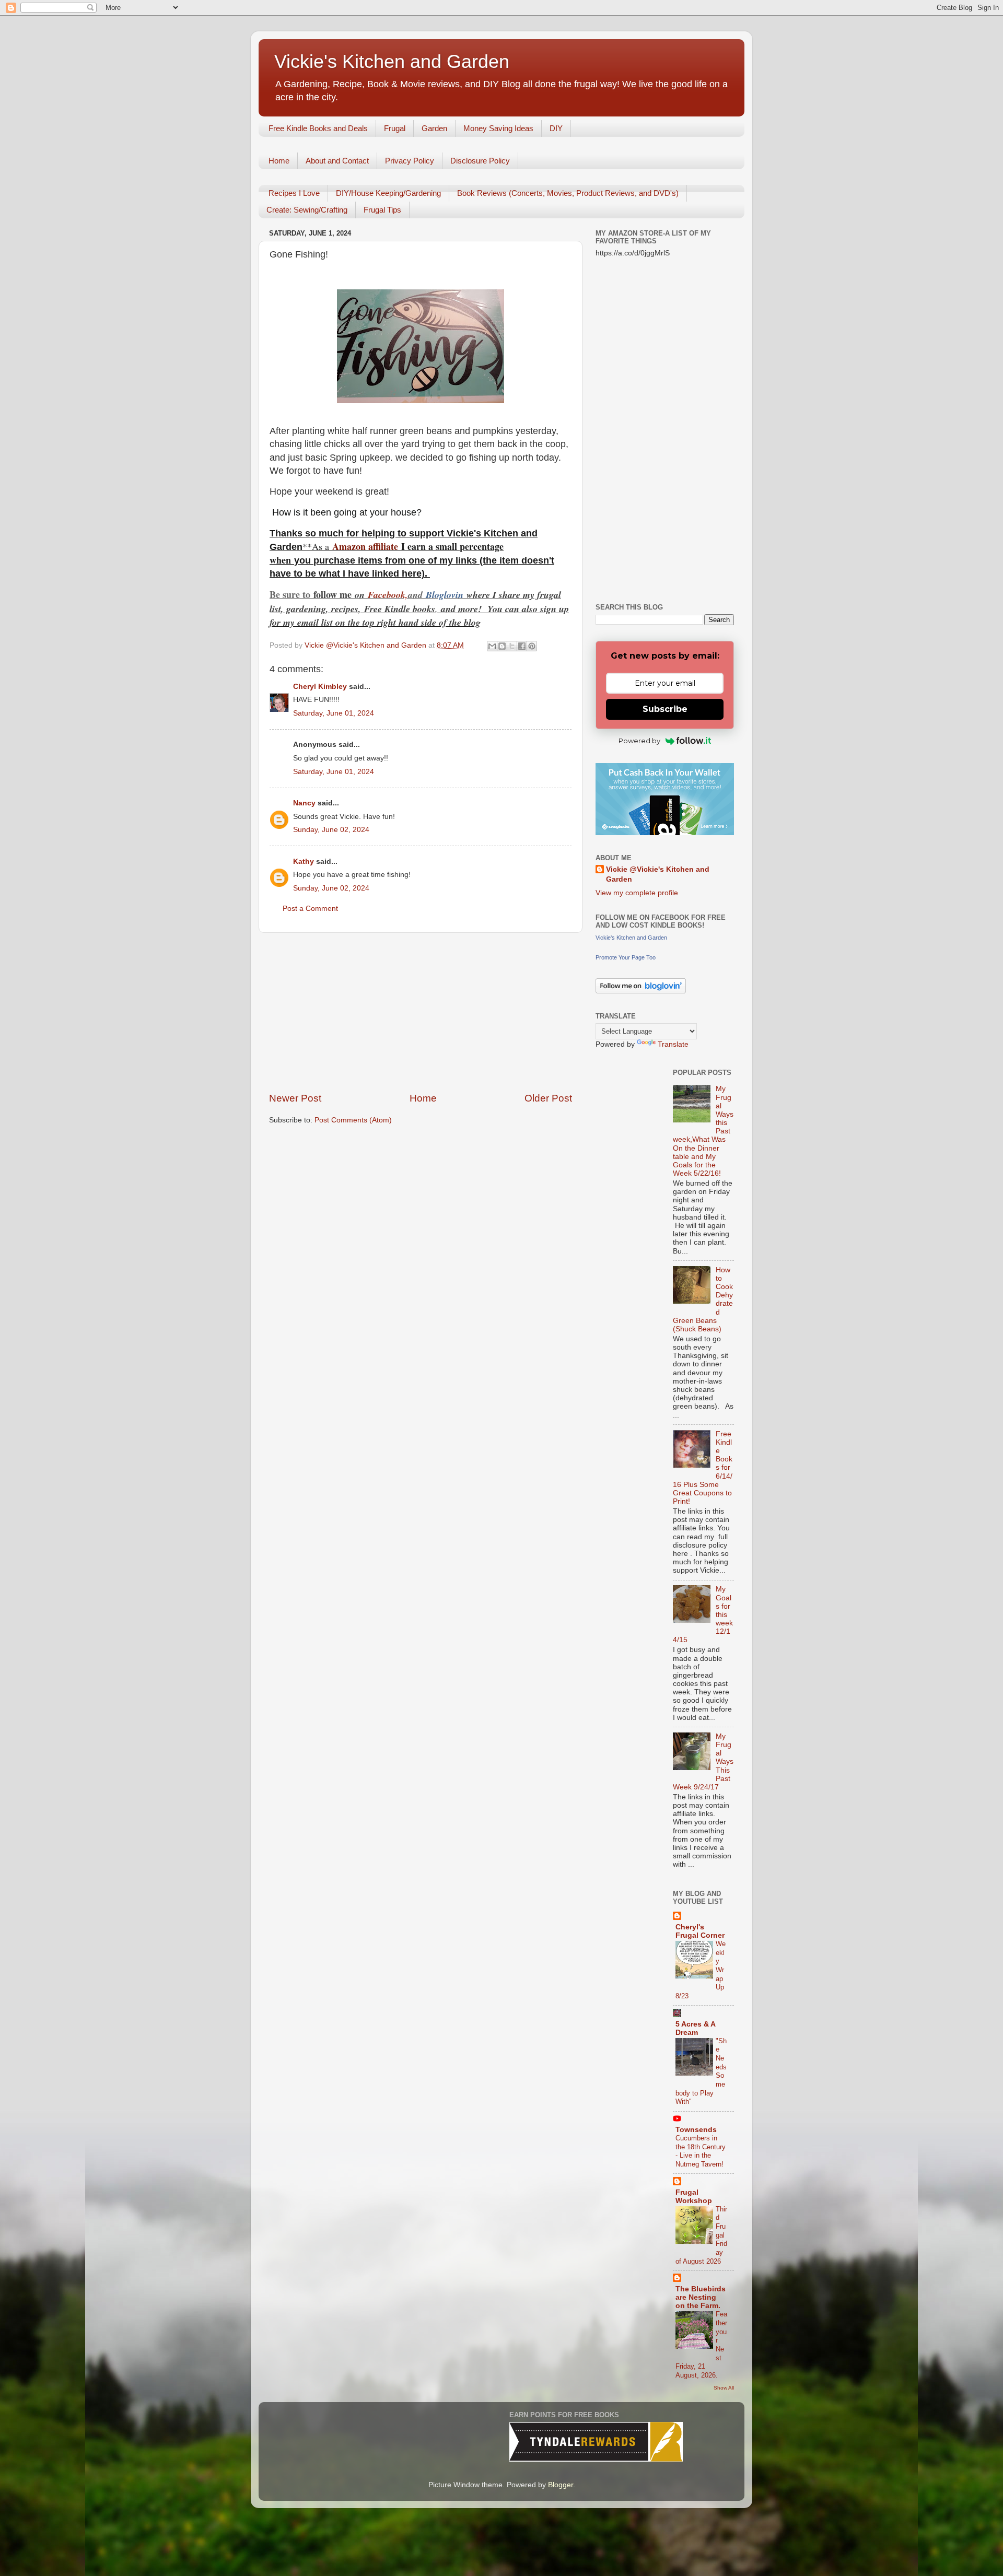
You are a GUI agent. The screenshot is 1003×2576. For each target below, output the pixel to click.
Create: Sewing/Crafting (307, 210)
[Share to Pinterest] (532, 646)
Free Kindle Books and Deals (318, 128)
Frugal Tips (382, 210)
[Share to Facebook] (522, 646)
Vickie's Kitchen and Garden (392, 61)
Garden (434, 128)
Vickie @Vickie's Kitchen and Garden (658, 874)
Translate (673, 1044)
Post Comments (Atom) (353, 1120)
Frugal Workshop (694, 2197)
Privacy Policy (410, 161)
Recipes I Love (294, 193)
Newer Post (295, 1098)
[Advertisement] (421, 1012)
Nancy (304, 803)
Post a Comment (310, 909)
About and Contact (337, 161)
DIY (556, 128)
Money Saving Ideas (498, 128)
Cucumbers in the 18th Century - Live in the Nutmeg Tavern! (701, 2151)
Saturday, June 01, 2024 (334, 713)
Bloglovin (446, 595)
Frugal (395, 128)
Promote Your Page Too (626, 957)
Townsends (696, 2130)
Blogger (561, 2485)
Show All (724, 2388)
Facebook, (388, 595)
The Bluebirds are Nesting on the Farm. (701, 2297)
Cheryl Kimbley (320, 687)
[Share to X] (512, 646)
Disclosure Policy (480, 161)
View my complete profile (637, 893)
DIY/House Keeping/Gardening (388, 193)
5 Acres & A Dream (695, 2028)
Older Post (548, 1098)
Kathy (304, 862)
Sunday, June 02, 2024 (331, 830)
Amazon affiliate (365, 546)
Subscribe (665, 709)
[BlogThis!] (502, 646)
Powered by (639, 741)
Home (279, 161)
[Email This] (492, 646)
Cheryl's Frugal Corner (700, 1931)
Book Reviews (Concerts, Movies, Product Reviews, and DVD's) (568, 193)
